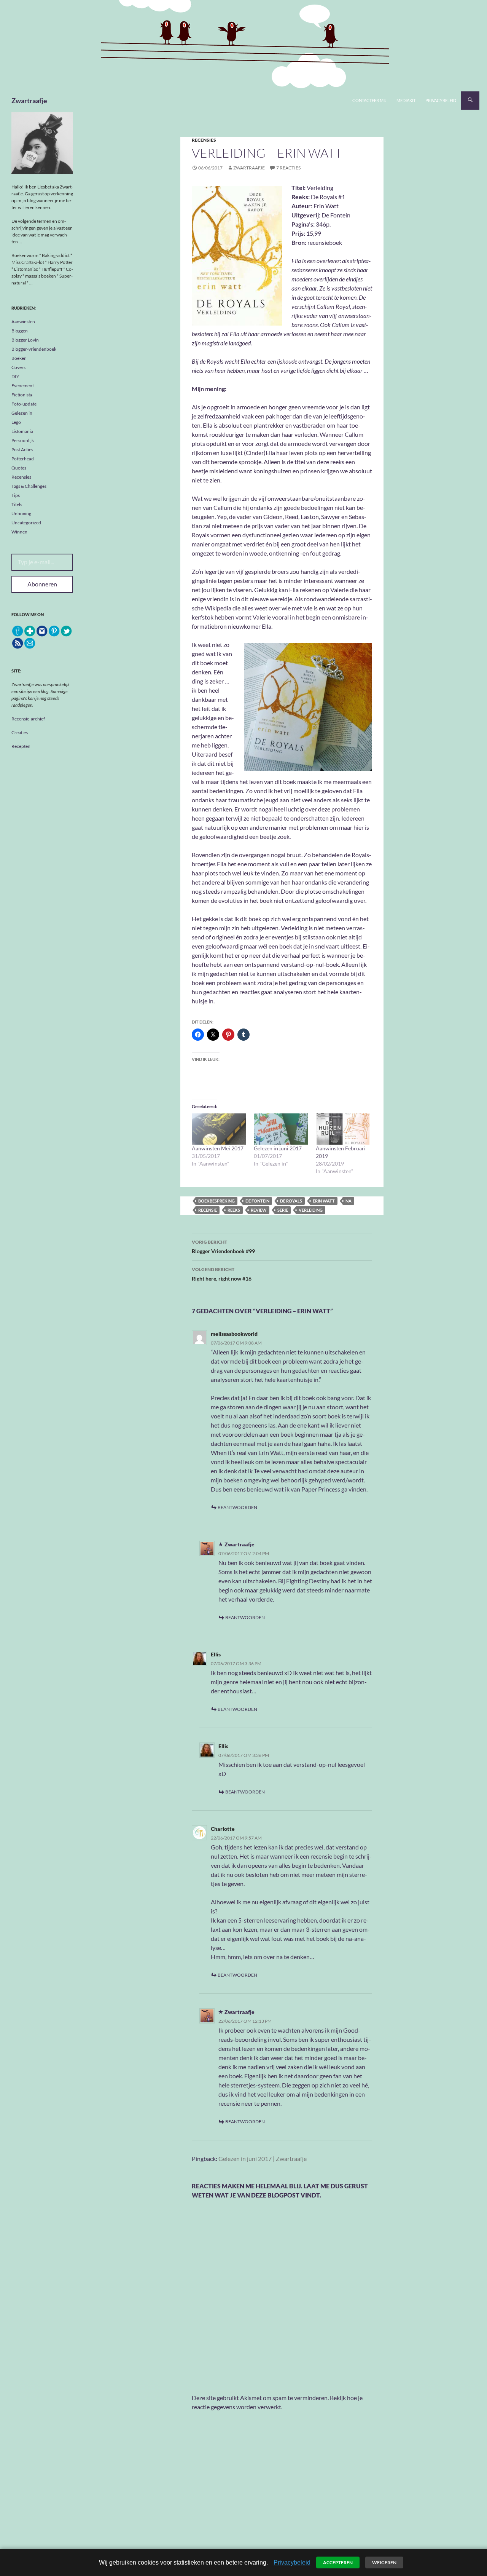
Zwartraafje (29, 101)
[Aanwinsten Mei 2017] (219, 1129)
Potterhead (23, 459)
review (259, 1210)
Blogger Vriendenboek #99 (223, 1247)
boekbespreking (216, 1201)
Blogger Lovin (25, 340)
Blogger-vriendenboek (34, 349)
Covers (18, 367)
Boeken (19, 358)
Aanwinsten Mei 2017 (218, 1148)
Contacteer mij (369, 100)
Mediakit (406, 100)
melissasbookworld (234, 1334)
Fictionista (22, 395)
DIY (15, 376)
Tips (16, 495)
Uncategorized (26, 523)
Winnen (19, 532)
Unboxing (21, 513)
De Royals (291, 1201)
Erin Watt (324, 1201)
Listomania (22, 431)
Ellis (216, 1654)
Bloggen (20, 331)
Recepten (21, 746)
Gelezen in (22, 413)
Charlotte (223, 1829)
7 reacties (288, 168)
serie (283, 1210)
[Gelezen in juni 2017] (281, 1129)
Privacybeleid (441, 100)
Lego (16, 422)
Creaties (20, 732)
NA (349, 1201)
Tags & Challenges (29, 486)
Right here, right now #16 (222, 1274)
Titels (17, 504)
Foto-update (24, 404)
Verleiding (311, 1210)
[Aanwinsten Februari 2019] (343, 1129)
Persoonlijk (23, 440)
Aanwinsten (23, 322)
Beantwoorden (237, 1507)
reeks (234, 1210)
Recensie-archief (28, 719)
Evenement (23, 386)
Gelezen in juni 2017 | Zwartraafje (263, 2158)
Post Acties (22, 450)
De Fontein (257, 1201)
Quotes (19, 468)
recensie (208, 1210)
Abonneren (42, 584)
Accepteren (338, 2562)
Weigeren (384, 2562)
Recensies (204, 140)
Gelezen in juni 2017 (278, 1148)
